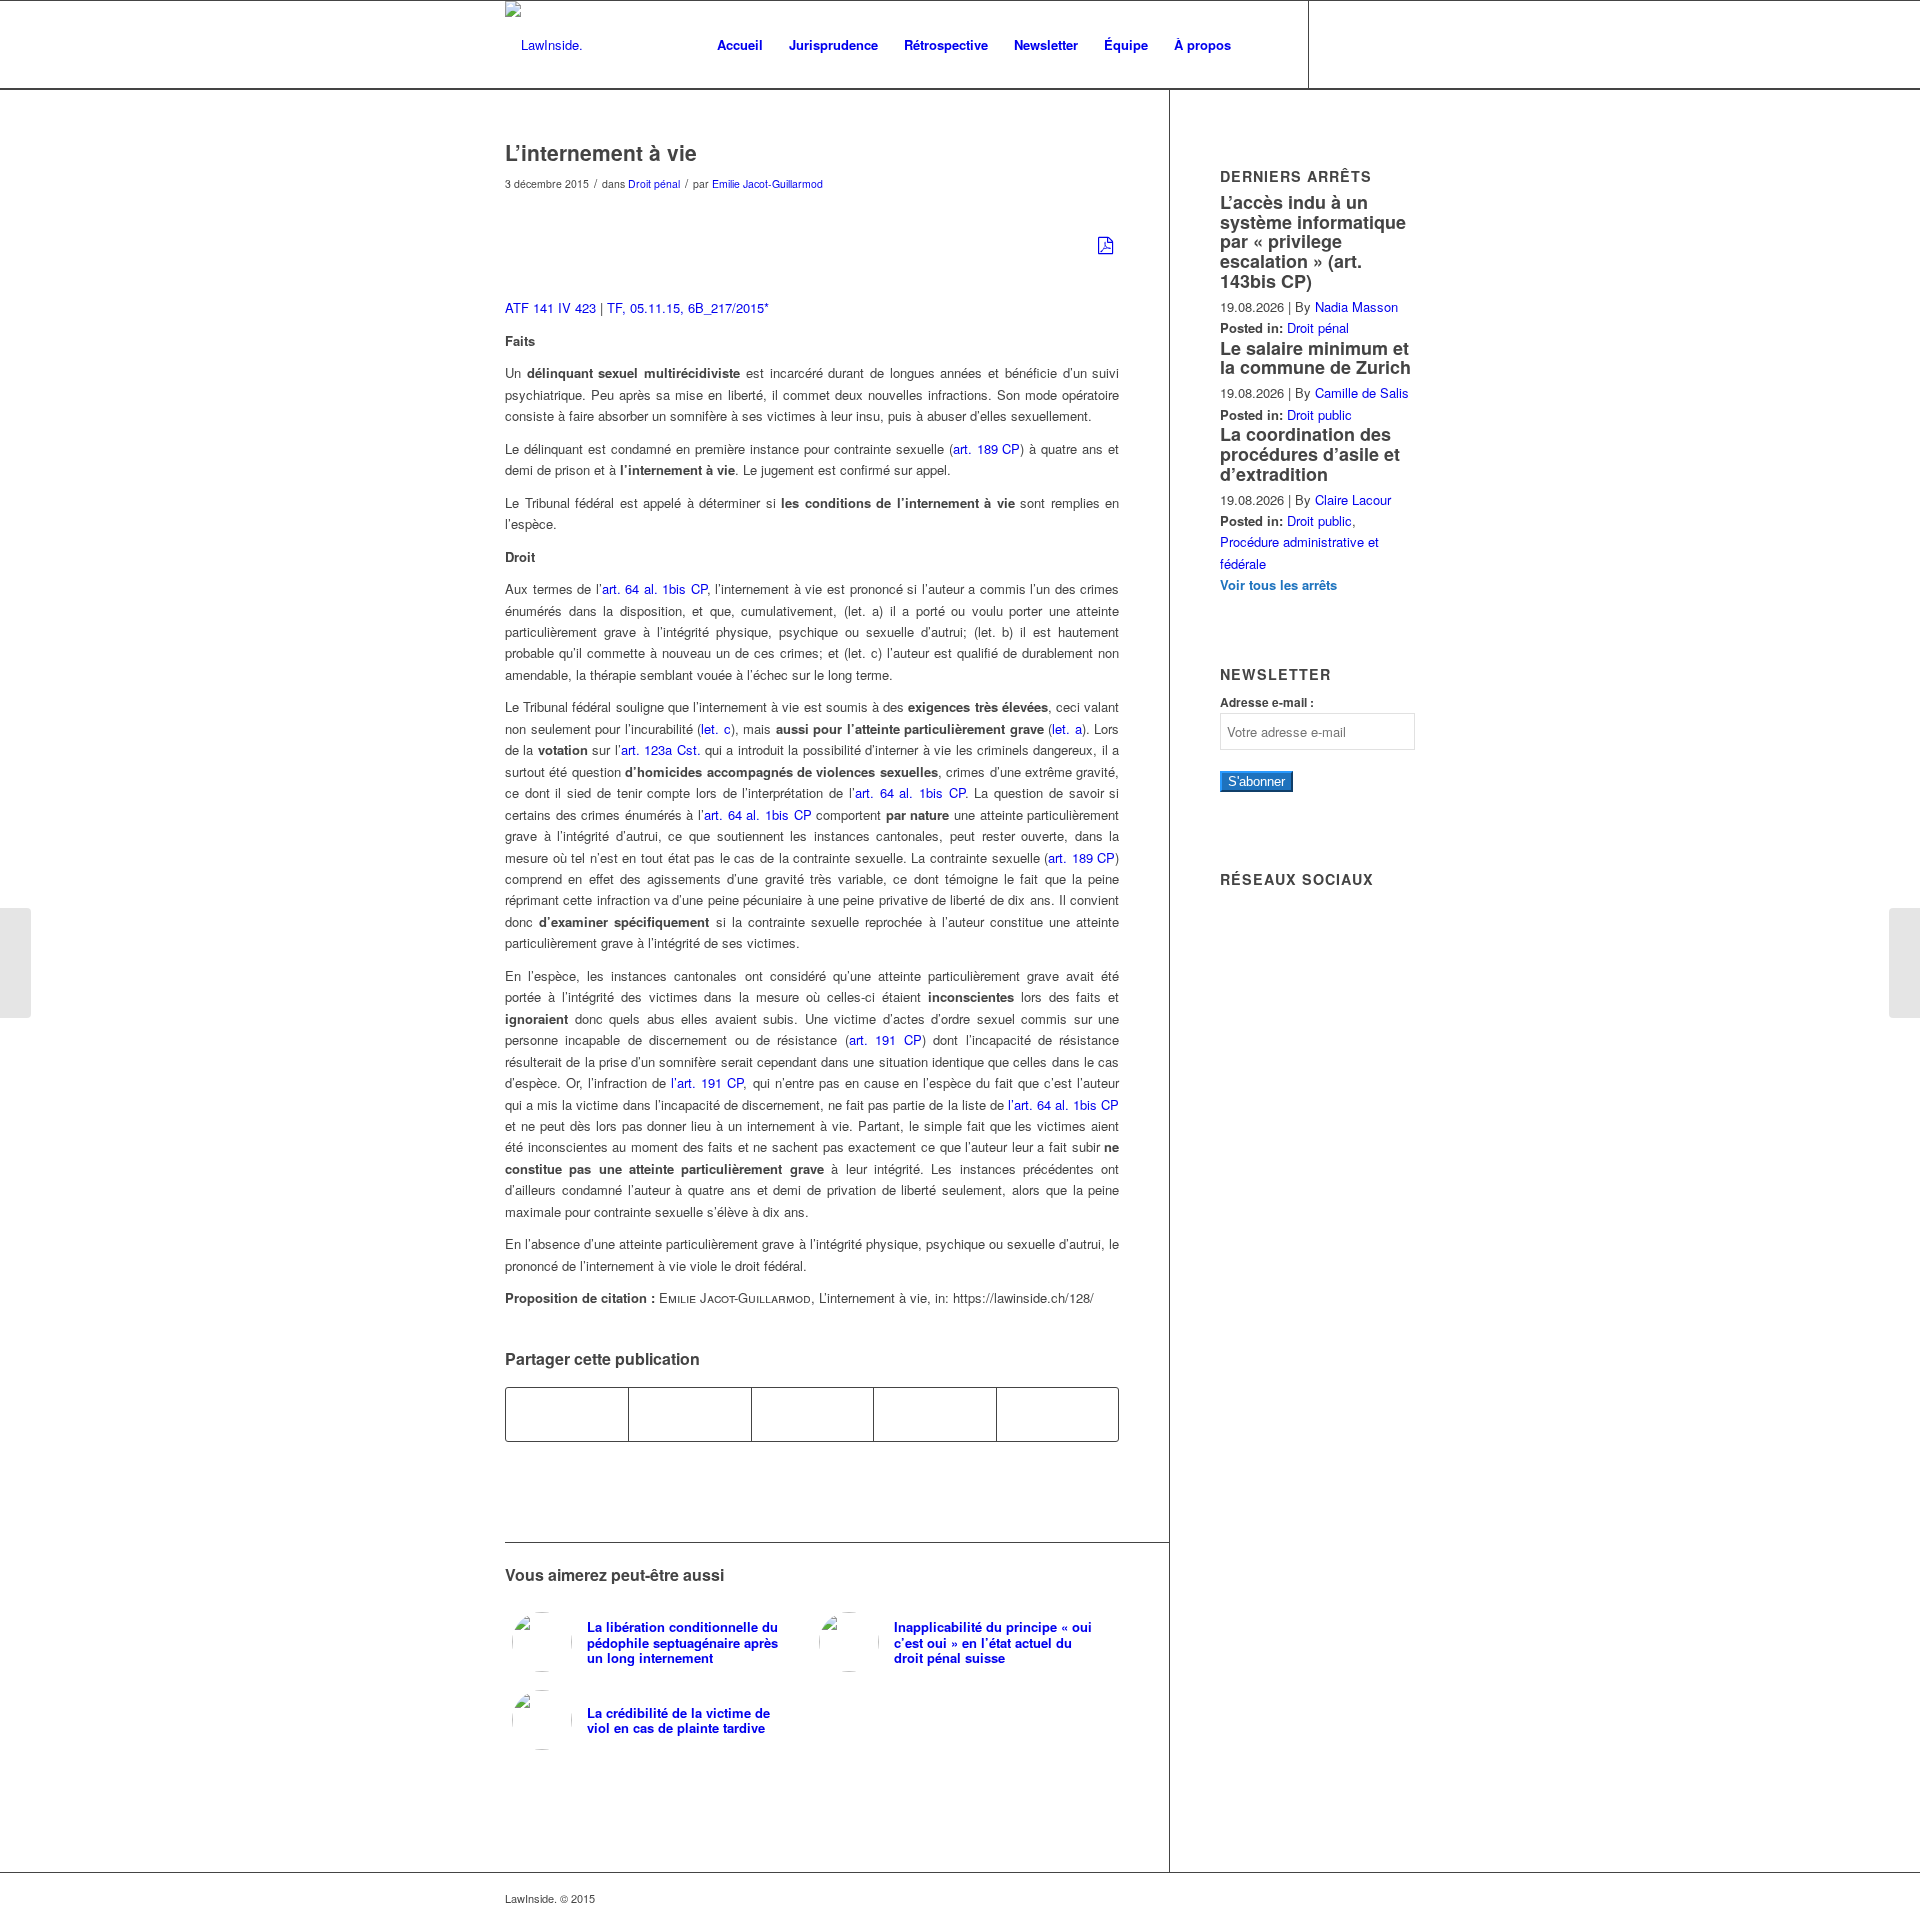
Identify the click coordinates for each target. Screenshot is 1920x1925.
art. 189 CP (987, 448)
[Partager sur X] (689, 1414)
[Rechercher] (1263, 45)
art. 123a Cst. (661, 749)
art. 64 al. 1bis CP (654, 588)
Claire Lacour (1353, 499)
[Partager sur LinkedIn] (934, 1414)
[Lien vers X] (1400, 44)
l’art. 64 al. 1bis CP (1063, 1104)
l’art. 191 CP (707, 1082)
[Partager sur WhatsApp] (812, 1414)
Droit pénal (654, 183)
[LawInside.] (544, 45)
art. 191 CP (885, 1039)
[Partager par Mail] (1057, 1414)
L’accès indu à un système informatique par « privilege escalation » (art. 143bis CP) (1313, 241)
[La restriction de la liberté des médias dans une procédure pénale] (1904, 963)
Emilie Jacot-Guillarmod (767, 183)
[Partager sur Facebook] (567, 1414)
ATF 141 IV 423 (550, 307)
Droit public (1319, 414)
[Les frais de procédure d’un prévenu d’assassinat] (15, 963)
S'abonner (1256, 781)
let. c (716, 728)
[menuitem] (740, 45)
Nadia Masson (1356, 306)
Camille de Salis (1362, 392)
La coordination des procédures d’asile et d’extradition (1310, 454)
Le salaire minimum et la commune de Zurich (1315, 358)
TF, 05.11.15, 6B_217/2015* (688, 307)
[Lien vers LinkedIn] (1370, 44)
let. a (1067, 728)
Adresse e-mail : (1267, 702)
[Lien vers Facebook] (1340, 44)
